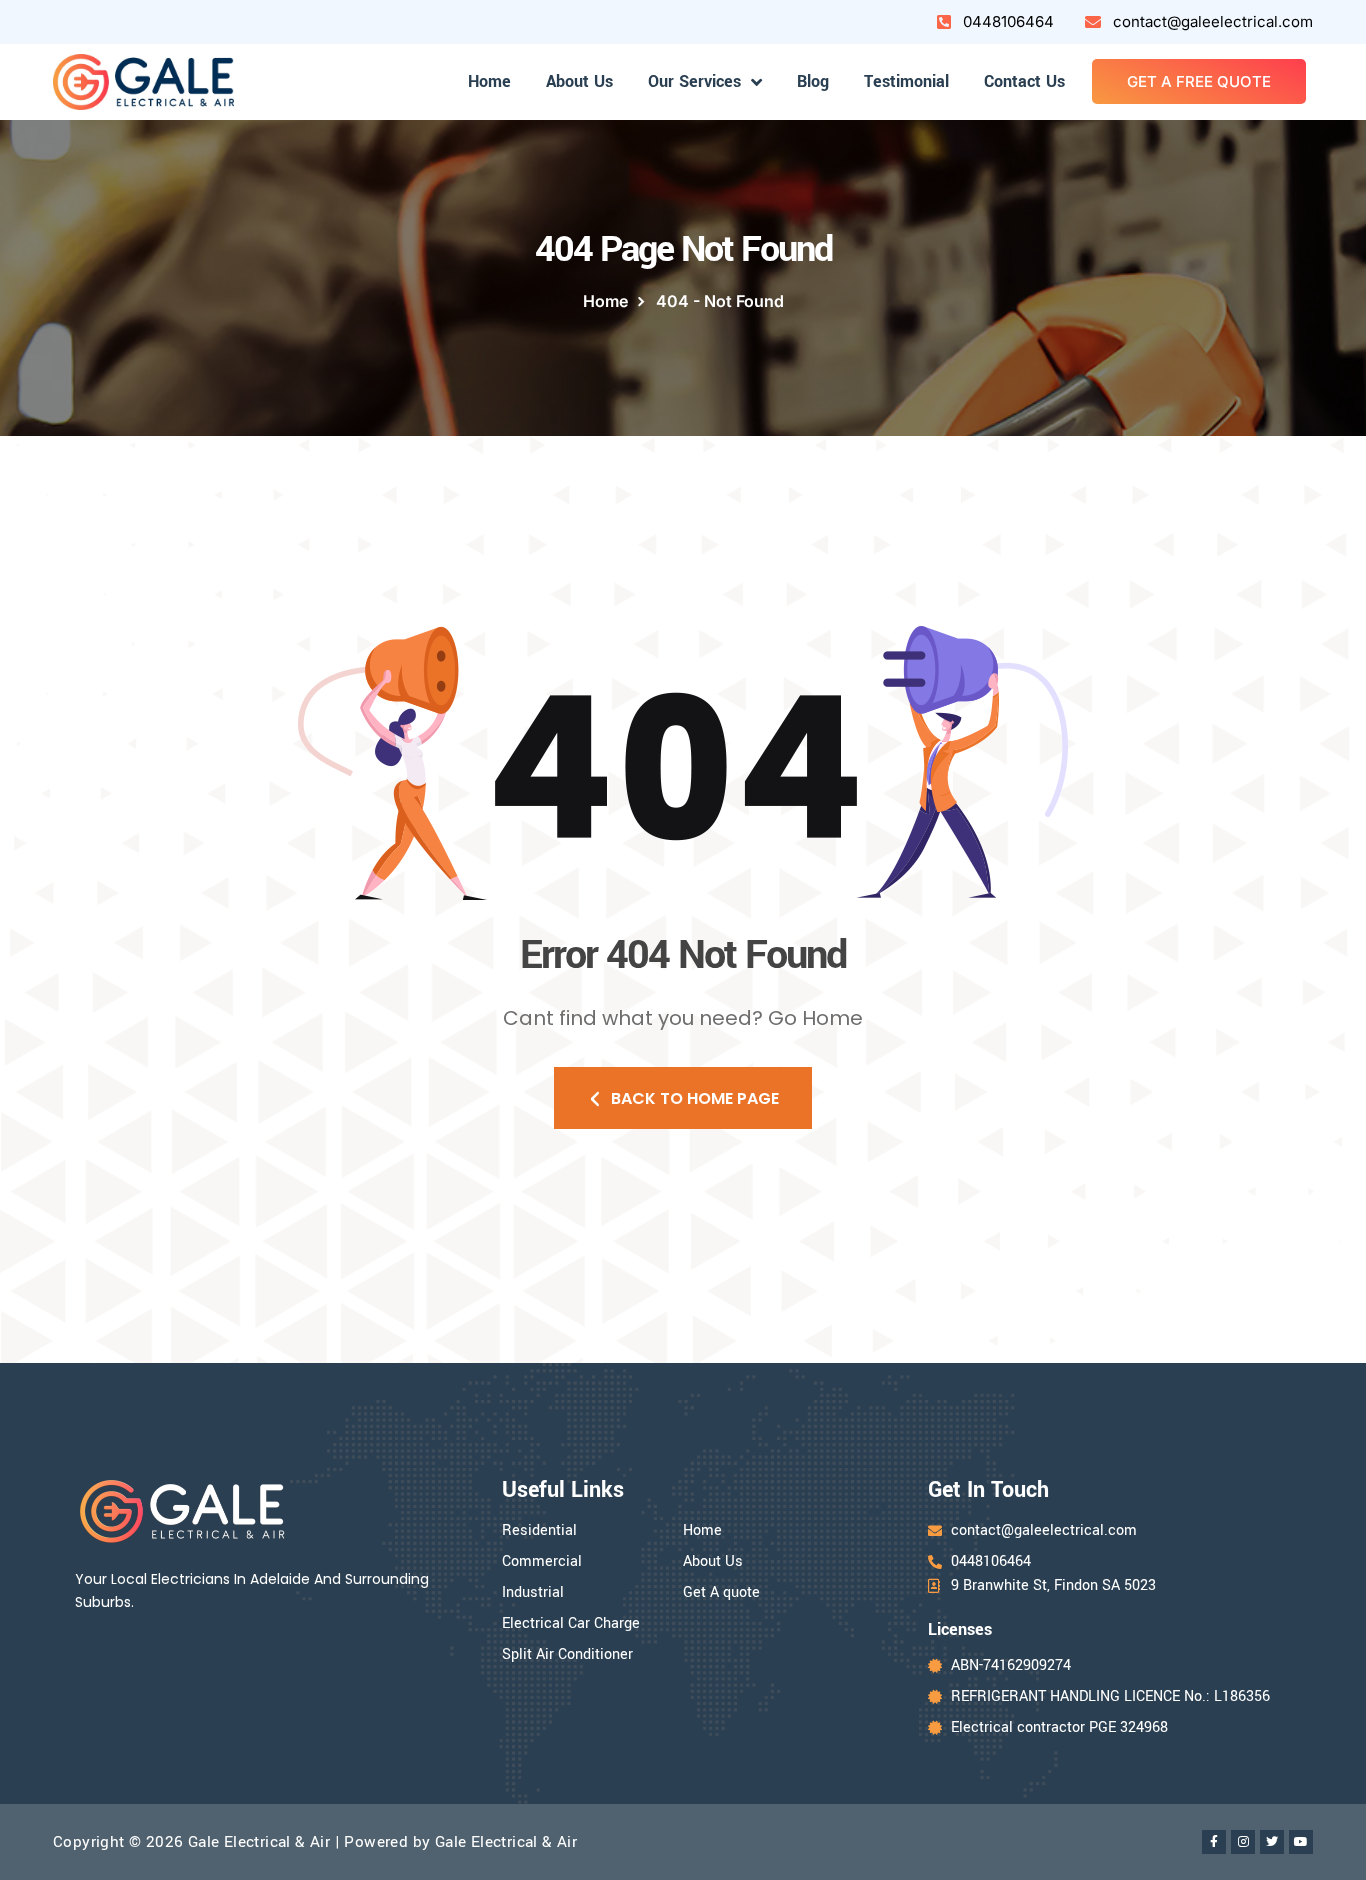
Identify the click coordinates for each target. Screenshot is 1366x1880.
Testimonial (906, 81)
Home (489, 81)
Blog (813, 81)
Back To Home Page (695, 1098)
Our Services (694, 81)
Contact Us (1024, 81)
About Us (579, 81)
